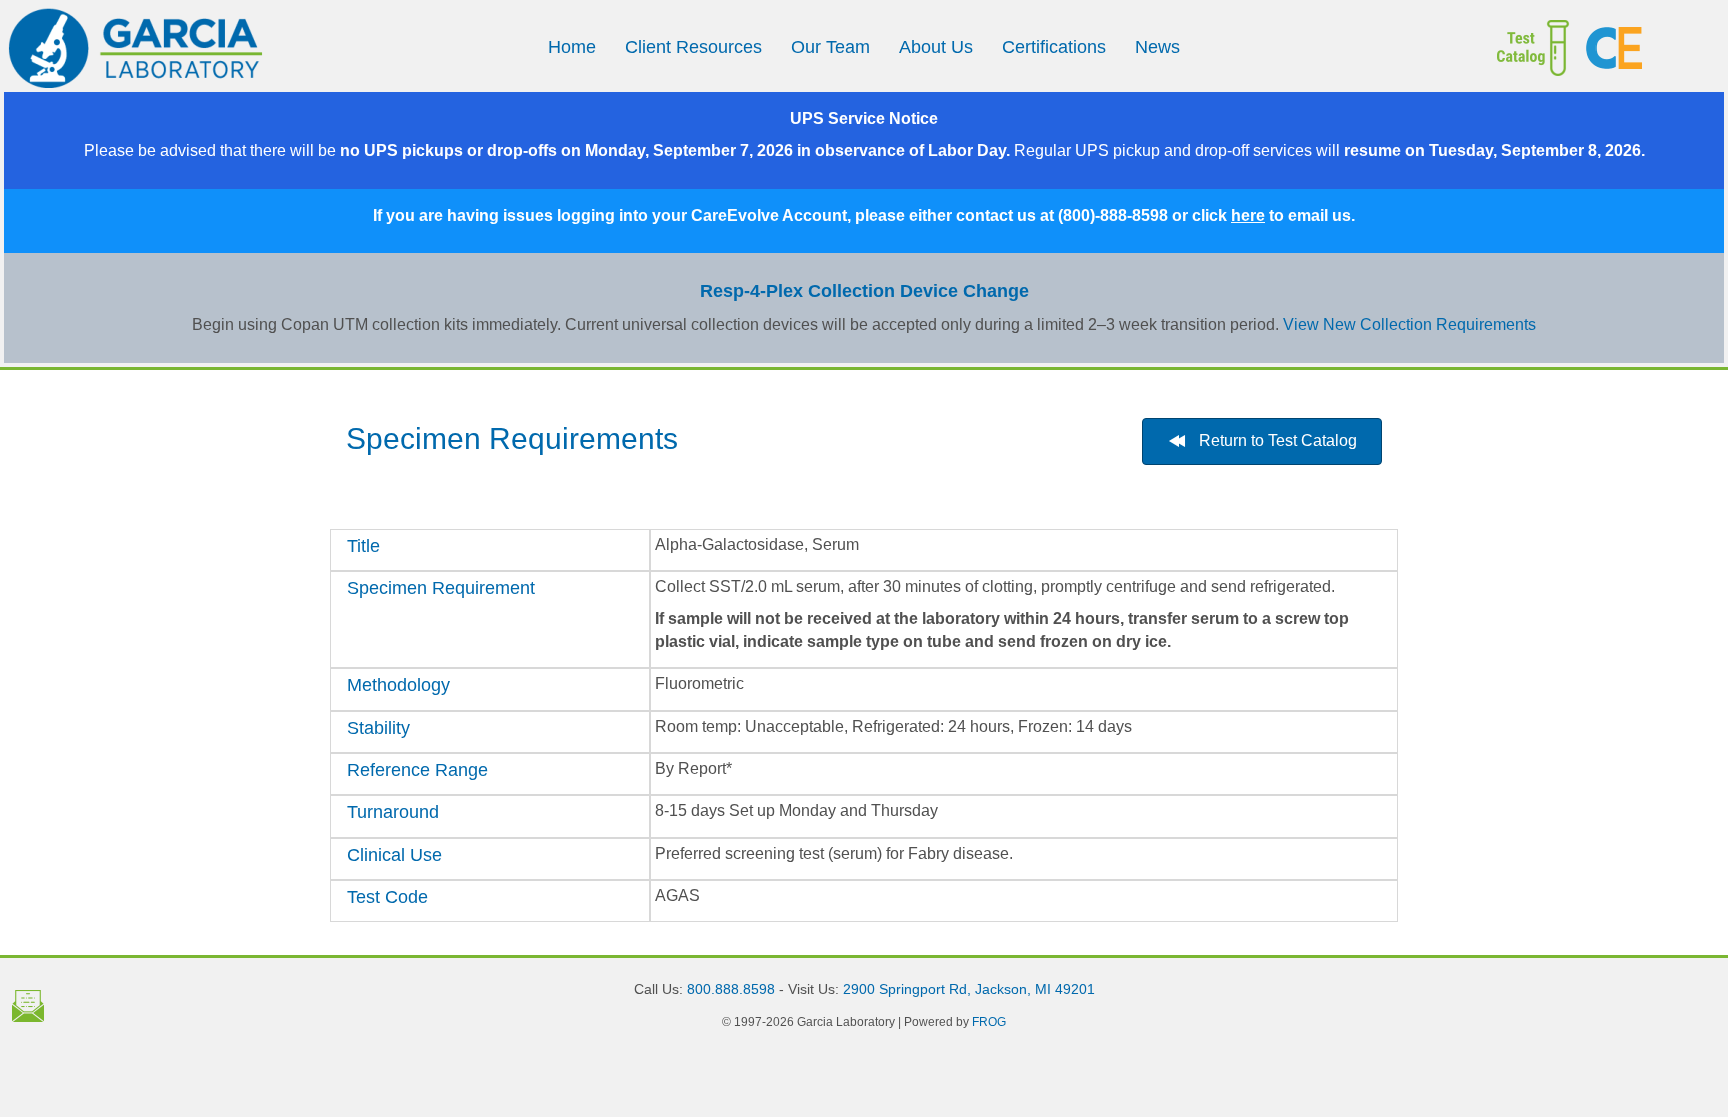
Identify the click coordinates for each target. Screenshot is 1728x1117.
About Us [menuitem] (936, 47)
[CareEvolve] (1647, 48)
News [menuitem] (1157, 47)
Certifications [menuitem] (1054, 47)
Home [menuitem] (572, 47)
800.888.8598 (731, 989)
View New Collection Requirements (1409, 324)
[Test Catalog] (1491, 48)
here (1248, 215)
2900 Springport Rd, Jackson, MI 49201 (969, 989)
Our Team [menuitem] (830, 47)
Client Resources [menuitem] (693, 47)
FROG (989, 1022)
